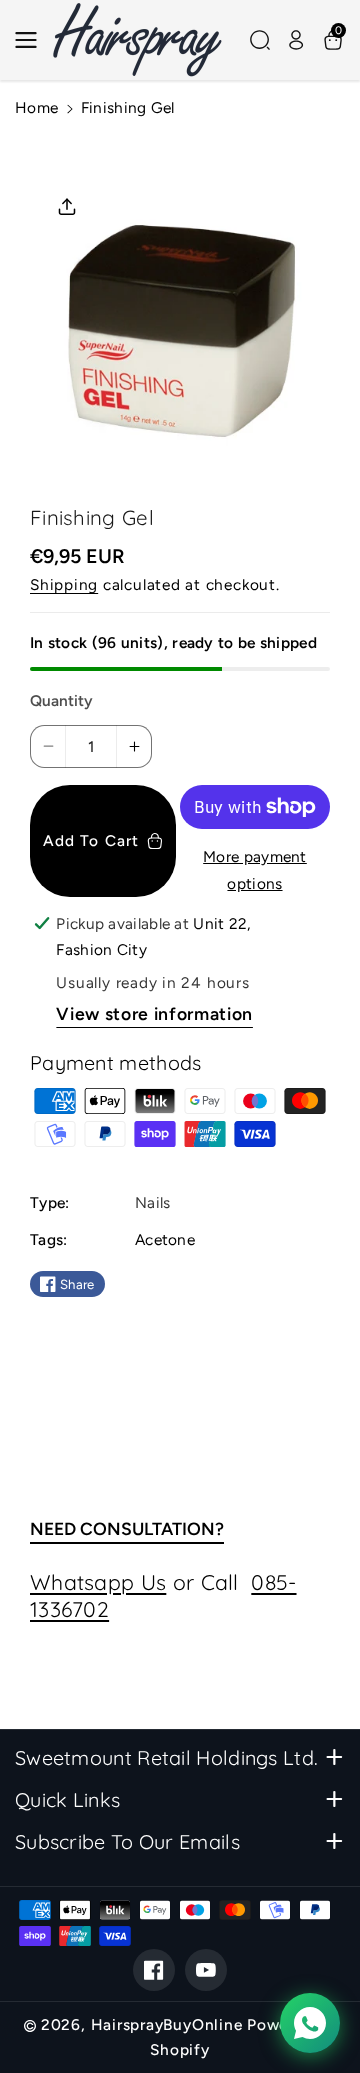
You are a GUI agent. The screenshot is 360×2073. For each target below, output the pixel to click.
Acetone (165, 1239)
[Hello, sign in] (296, 40)
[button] (32, 40)
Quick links (67, 1799)
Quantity (61, 700)
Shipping (64, 584)
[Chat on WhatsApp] (310, 2023)
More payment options (255, 870)
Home (36, 107)
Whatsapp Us (98, 1582)
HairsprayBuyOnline (167, 2024)
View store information (154, 1013)
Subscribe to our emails (127, 1841)
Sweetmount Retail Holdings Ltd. (166, 1757)
